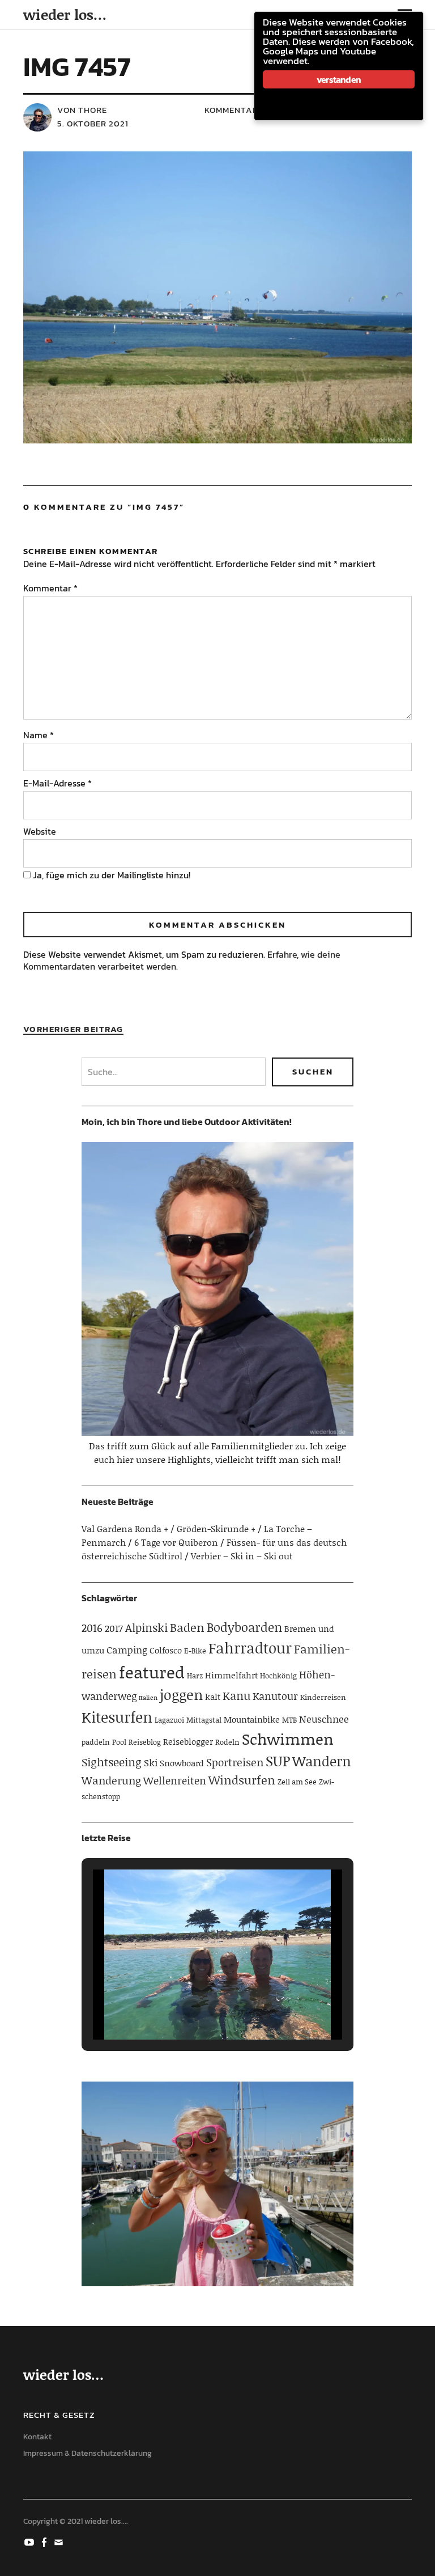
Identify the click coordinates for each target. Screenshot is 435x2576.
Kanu (236, 1695)
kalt (213, 1697)
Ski (151, 1762)
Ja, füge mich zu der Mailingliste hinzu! (110, 875)
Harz (195, 1676)
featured (152, 1672)
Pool (119, 1742)
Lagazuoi (169, 1720)
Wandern (322, 1761)
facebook (45, 2541)
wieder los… (65, 14)
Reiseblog (145, 1742)
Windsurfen (242, 1780)
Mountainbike (252, 1719)
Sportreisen (235, 1762)
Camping (127, 1649)
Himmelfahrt (231, 1675)
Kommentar (50, 588)
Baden (187, 1627)
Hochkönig (278, 1676)
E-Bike (195, 1651)
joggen (181, 1695)
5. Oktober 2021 (93, 123)
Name (39, 735)
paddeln (96, 1742)
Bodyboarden (244, 1627)
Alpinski (146, 1627)
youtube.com (31, 2541)
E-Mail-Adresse (57, 783)
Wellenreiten (175, 1780)
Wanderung (111, 1780)
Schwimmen (288, 1739)
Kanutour (275, 1696)
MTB (289, 1720)
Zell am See (297, 1782)
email (60, 2541)
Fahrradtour (250, 1648)
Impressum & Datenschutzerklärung (88, 2453)
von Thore (82, 110)
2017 (114, 1628)
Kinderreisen (323, 1697)
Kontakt (37, 2437)
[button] (191, 2009)
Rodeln (227, 1742)
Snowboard (182, 1763)
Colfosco (166, 1650)
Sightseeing (112, 1762)
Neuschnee (324, 1719)
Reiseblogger (188, 1741)
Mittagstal (204, 1720)
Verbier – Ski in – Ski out (242, 1556)
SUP (278, 1761)
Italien (148, 1698)
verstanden (339, 79)
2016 (92, 1628)
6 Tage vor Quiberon (176, 1542)
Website (40, 831)
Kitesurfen (117, 1717)
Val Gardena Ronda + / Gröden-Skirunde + (169, 1528)
